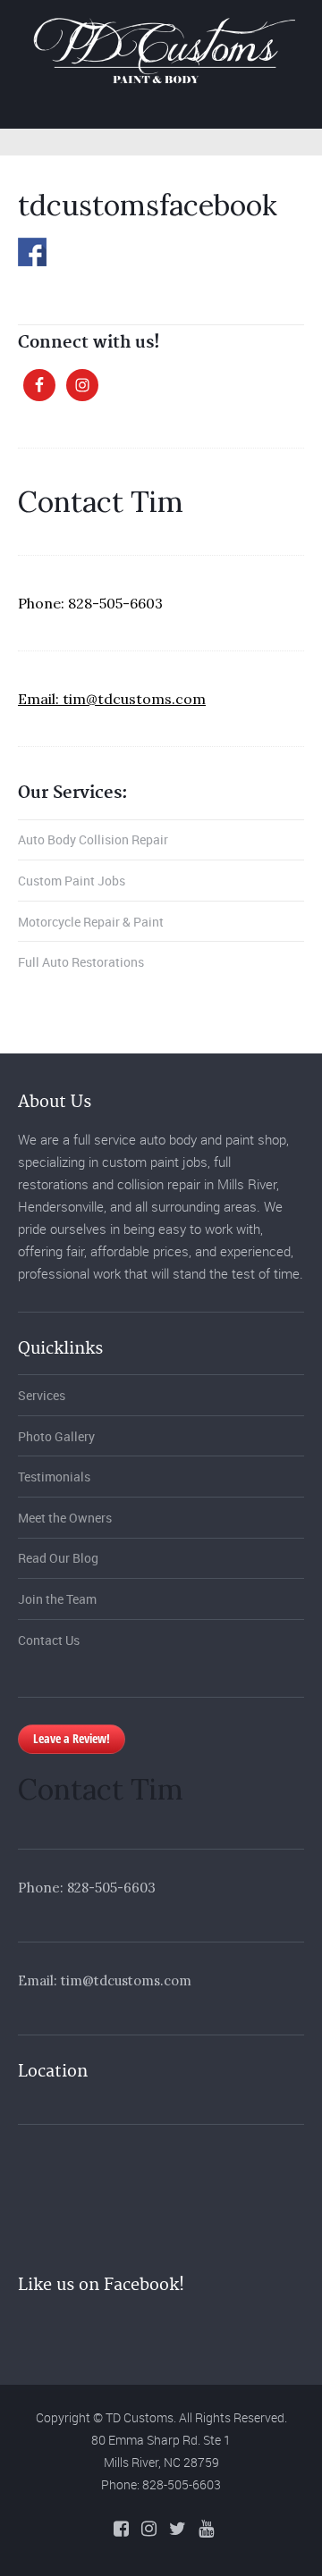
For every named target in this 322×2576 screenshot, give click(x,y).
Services (42, 1395)
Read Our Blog (58, 1558)
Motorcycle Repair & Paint (91, 922)
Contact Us (49, 1640)
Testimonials (54, 1477)
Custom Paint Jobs (72, 881)
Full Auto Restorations (81, 962)
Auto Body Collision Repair (93, 839)
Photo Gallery (56, 1436)
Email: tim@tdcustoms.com (112, 699)
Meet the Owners (65, 1518)
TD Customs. (141, 2417)
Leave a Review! (72, 1738)
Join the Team (57, 1599)
